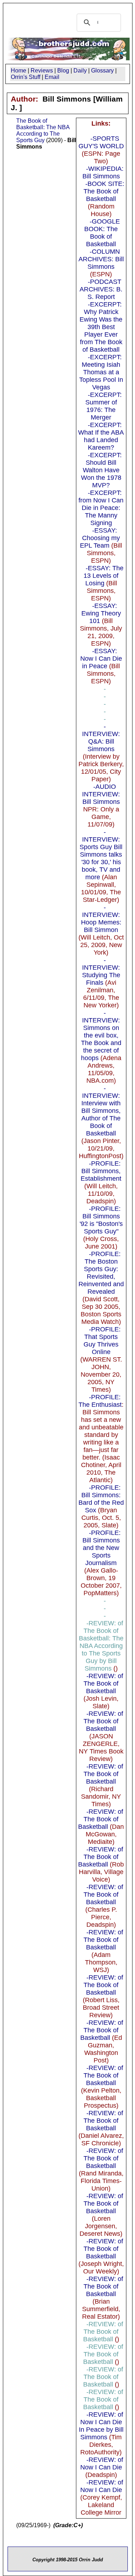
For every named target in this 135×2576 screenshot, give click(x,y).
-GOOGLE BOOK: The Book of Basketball (102, 233)
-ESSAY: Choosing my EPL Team (100, 538)
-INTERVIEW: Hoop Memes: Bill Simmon (101, 919)
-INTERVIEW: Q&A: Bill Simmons (101, 738)
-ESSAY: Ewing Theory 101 (101, 613)
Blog (63, 71)
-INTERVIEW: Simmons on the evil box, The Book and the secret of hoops (101, 1035)
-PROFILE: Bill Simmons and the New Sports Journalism (102, 1548)
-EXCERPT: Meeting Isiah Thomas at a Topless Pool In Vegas (101, 372)
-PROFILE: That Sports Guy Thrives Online (102, 1341)
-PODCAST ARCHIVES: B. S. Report (101, 289)
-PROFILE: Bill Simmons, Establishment (101, 1171)
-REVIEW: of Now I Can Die (102, 2463)
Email (52, 77)
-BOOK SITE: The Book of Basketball (104, 191)
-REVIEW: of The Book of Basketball (103, 1683)
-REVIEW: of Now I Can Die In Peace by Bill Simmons (101, 2426)
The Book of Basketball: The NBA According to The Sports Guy (43, 130)
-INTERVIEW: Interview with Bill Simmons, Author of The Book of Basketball (101, 1111)
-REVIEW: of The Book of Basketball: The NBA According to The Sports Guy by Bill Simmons (101, 1646)
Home (19, 71)
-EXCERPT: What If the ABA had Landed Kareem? (101, 436)
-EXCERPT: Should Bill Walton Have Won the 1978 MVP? (101, 470)
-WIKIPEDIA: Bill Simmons (103, 172)
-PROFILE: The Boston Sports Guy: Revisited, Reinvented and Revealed (101, 1273)
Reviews (42, 71)
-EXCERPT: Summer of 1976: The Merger (103, 406)
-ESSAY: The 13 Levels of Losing (103, 576)
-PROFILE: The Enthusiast (100, 1401)
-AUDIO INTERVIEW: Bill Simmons (101, 794)
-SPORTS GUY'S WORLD (101, 142)
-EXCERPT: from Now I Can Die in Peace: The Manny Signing (101, 508)
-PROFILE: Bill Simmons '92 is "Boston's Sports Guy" (101, 1220)
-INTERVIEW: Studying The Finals (101, 971)
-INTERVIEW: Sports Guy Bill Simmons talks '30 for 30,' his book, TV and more (101, 854)
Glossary (102, 71)
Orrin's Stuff (26, 77)
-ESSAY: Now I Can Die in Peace (101, 659)
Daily (80, 71)
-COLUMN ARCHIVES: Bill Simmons (101, 259)
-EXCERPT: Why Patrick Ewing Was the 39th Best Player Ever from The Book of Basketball (101, 327)
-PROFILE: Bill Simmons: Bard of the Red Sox (101, 1499)
